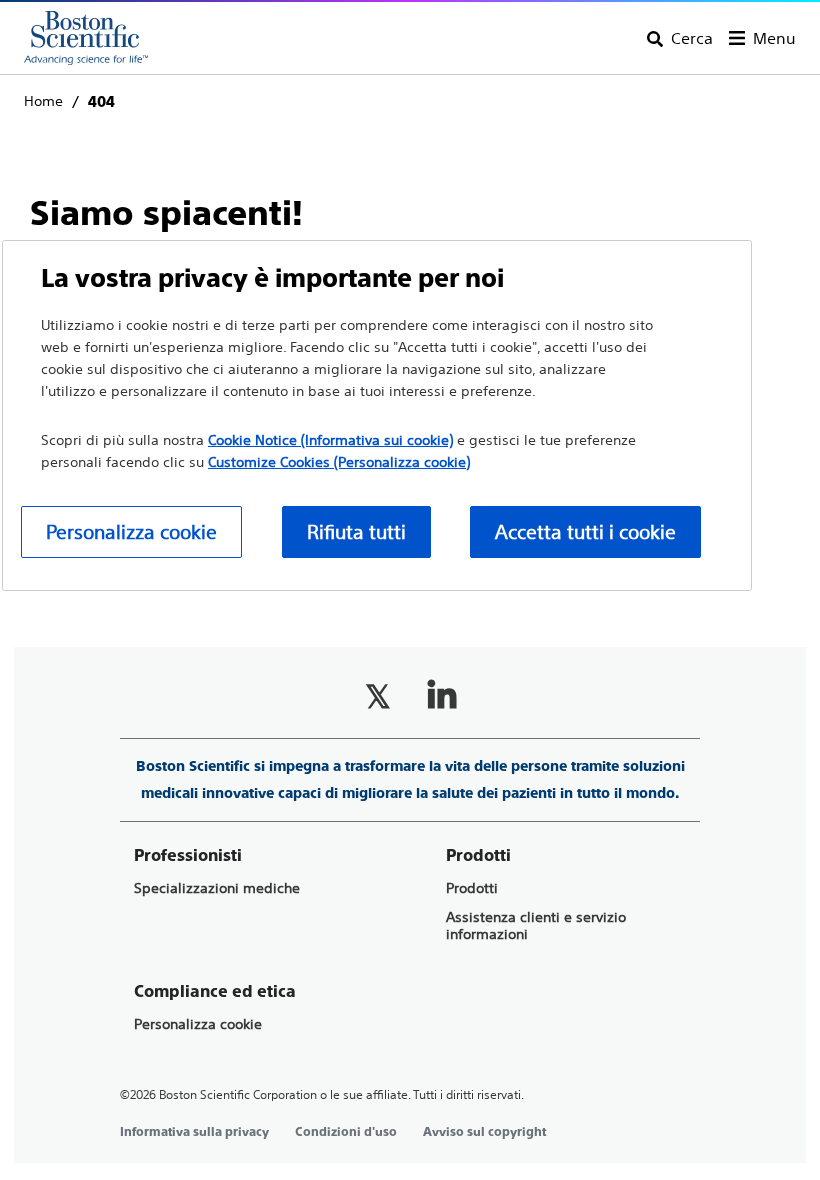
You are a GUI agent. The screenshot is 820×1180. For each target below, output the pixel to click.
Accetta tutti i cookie (585, 531)
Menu (774, 38)
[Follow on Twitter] (378, 696)
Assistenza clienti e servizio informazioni (536, 926)
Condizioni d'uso (346, 1132)
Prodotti (472, 888)
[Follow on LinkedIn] (442, 696)
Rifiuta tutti (356, 531)
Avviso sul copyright (484, 1132)
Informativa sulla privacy (194, 1132)
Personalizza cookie (198, 1024)
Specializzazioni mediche (217, 888)
